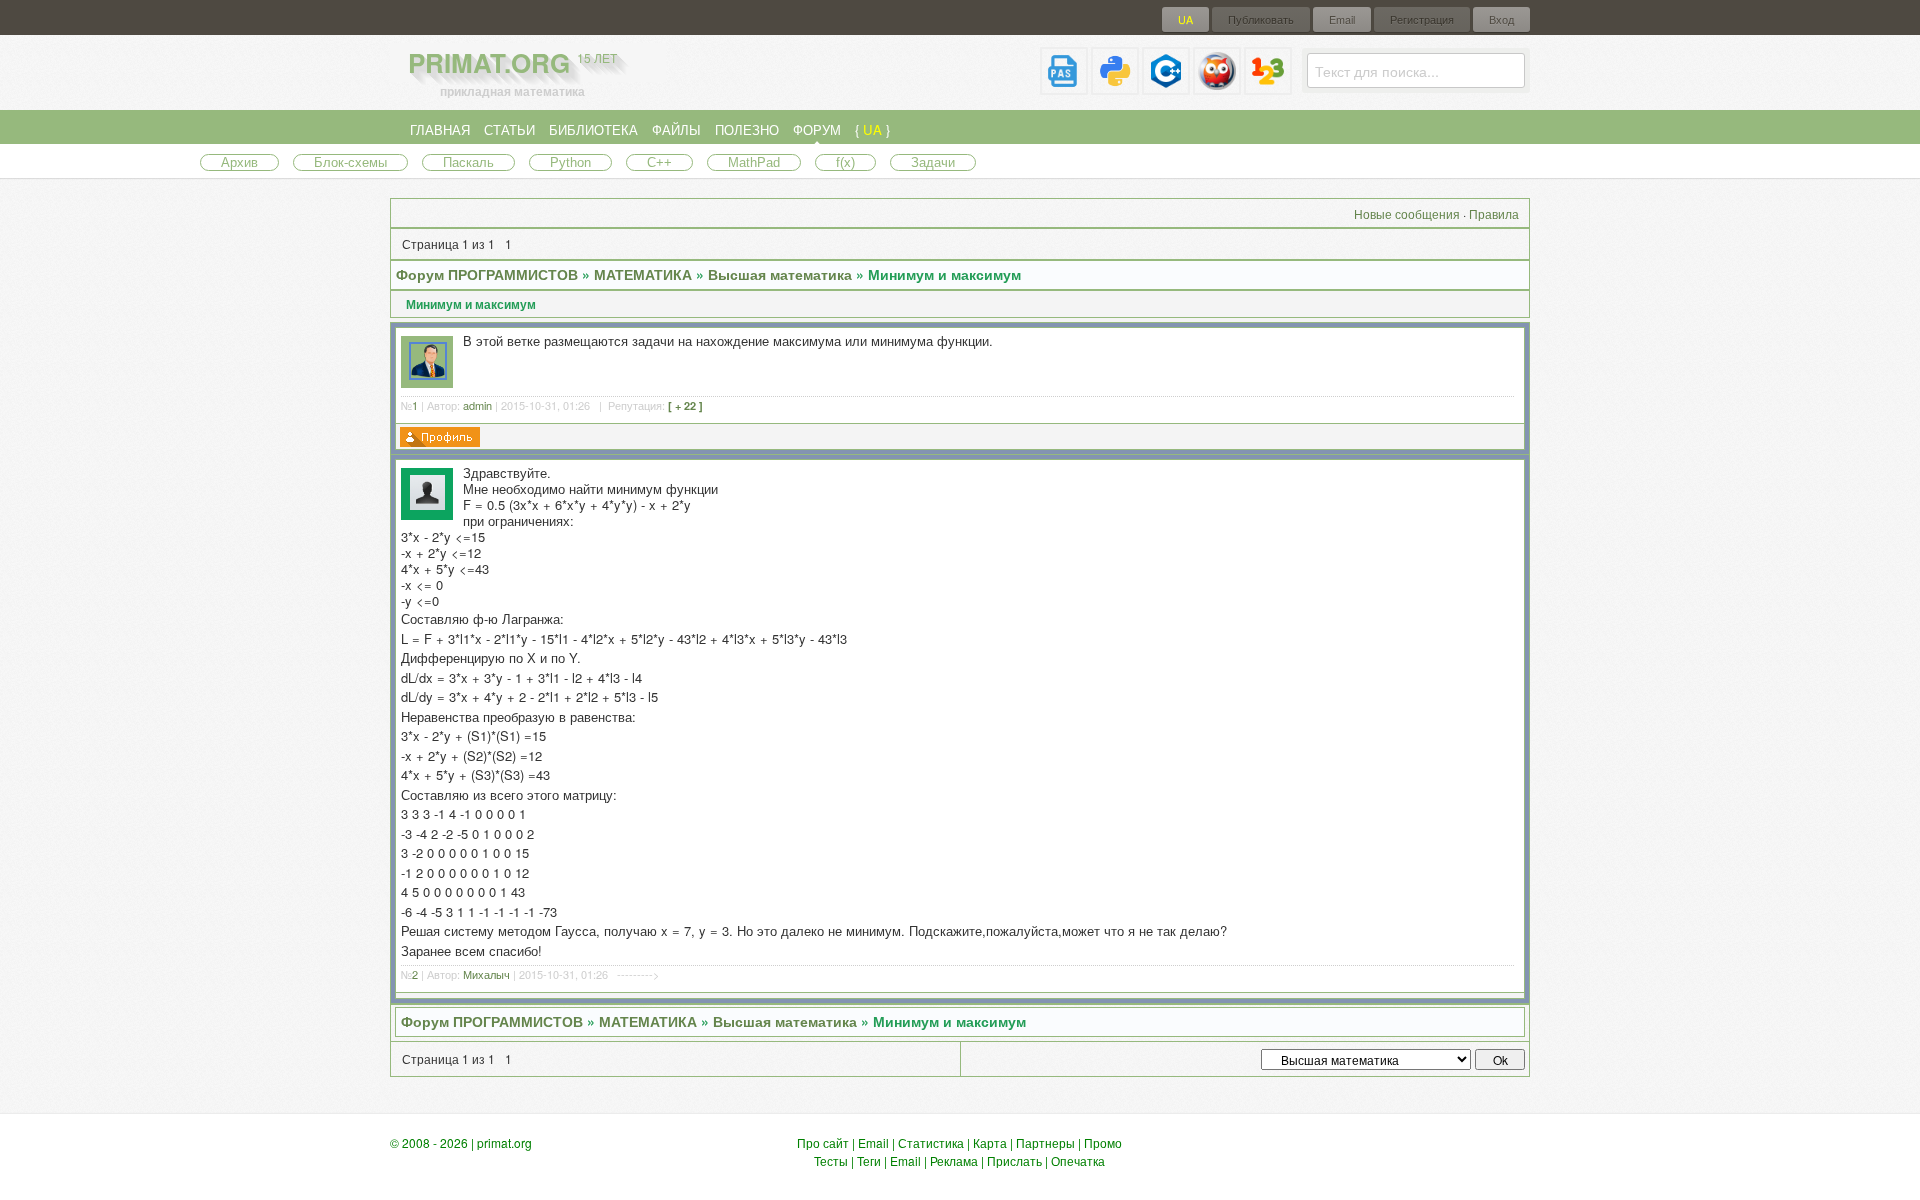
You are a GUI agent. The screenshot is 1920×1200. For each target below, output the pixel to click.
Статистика (931, 1142)
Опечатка (1078, 1160)
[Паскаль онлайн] (1064, 86)
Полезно (747, 129)
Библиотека (593, 129)
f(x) (845, 162)
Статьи (509, 129)
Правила (1494, 213)
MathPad (754, 162)
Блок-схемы (350, 162)
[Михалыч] (427, 505)
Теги (869, 1160)
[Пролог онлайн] (1217, 86)
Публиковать (1261, 19)
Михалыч (486, 974)
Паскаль (468, 162)
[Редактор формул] (1268, 86)
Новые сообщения (1407, 213)
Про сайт (823, 1142)
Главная (440, 129)
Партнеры (1045, 1142)
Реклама (954, 1160)
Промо (1103, 1142)
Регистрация (1422, 19)
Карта (990, 1142)
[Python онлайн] (1115, 86)
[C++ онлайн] (1166, 86)
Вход (1501, 19)
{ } (872, 129)
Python (570, 162)
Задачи (933, 162)
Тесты (831, 1160)
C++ (659, 162)
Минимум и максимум (944, 274)
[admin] (428, 374)
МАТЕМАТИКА (643, 274)
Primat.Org (512, 62)
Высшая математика (780, 274)
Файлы (676, 129)
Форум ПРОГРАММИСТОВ (487, 274)
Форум (817, 129)
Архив (239, 162)
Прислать (1014, 1160)
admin (477, 405)
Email (1342, 19)
